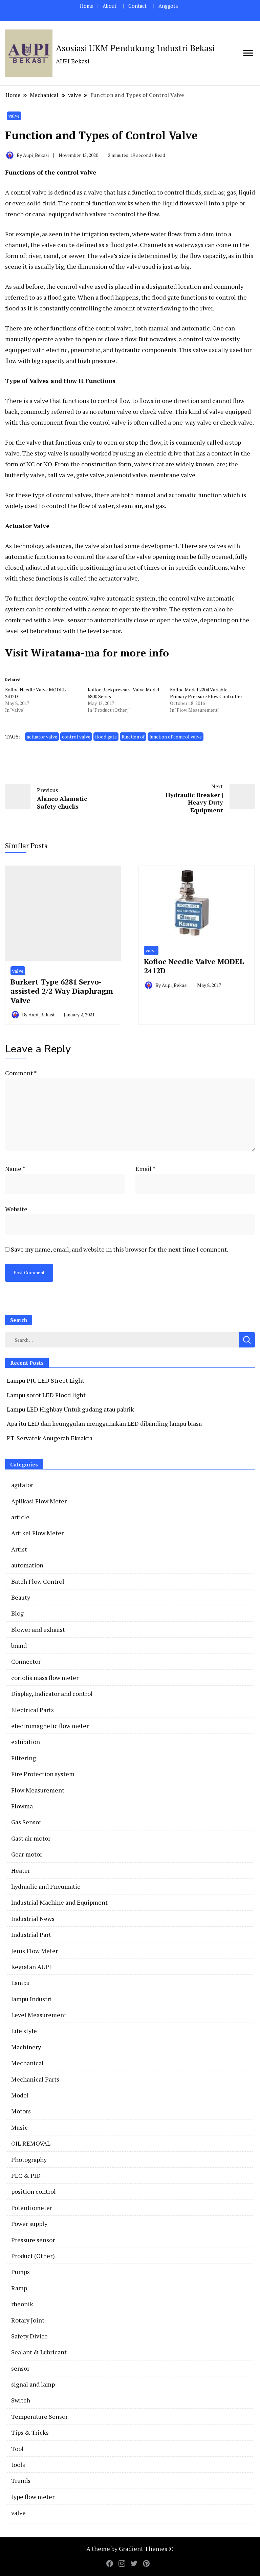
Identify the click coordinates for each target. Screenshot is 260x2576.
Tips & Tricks (30, 2432)
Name (15, 1169)
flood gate (106, 737)
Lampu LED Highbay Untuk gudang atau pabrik (70, 1409)
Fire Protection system (43, 1774)
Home (87, 6)
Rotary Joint (28, 2320)
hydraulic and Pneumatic (46, 1886)
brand (19, 1645)
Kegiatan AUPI (31, 1967)
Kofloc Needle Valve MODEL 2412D (194, 966)
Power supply (29, 2224)
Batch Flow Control (38, 1581)
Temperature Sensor (39, 2416)
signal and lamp (33, 2384)
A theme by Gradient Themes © (130, 2549)
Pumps (20, 2272)
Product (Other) (33, 2256)
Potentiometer (32, 2208)
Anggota (168, 6)
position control (34, 2191)
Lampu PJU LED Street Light (46, 1380)
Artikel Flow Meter (37, 1533)
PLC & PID (26, 2175)
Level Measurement (39, 2015)
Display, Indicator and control (52, 1693)
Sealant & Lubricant (39, 2352)
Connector (26, 1661)
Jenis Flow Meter (35, 1951)
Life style (24, 2031)
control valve (76, 737)
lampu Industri (31, 1999)
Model (20, 2095)
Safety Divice (29, 2336)
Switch (21, 2400)
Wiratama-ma (65, 653)
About (110, 6)
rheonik (22, 2304)
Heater (21, 1870)
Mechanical (27, 2063)
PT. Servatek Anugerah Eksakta (50, 1438)
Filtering (24, 1758)
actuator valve (42, 737)
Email (146, 1169)
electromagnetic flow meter (50, 1726)
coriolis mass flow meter (45, 1678)
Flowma (22, 1806)
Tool (17, 2449)
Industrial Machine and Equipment (59, 1902)
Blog (17, 1613)
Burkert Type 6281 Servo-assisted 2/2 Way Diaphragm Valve (62, 991)
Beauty (21, 1597)
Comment (21, 1073)
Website (16, 1209)
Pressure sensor (33, 2240)
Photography (29, 2159)
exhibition (26, 1742)
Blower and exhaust (38, 1629)
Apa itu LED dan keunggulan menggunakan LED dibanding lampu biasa (104, 1423)
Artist (19, 1549)
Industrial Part (31, 1934)
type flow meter (33, 2497)
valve (14, 116)
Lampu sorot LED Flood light (46, 1395)
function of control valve (176, 737)
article (20, 1517)
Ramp (19, 2288)
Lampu (20, 1983)
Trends (21, 2480)
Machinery (26, 2047)
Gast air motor (31, 1838)
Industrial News (33, 1919)
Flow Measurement (38, 1790)
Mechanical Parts (35, 2079)
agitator (22, 1485)
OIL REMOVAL (31, 2143)
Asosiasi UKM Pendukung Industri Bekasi (135, 48)
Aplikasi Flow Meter (39, 1501)
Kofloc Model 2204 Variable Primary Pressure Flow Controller (206, 693)
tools (18, 2465)
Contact (137, 6)
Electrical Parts (32, 1710)
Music (19, 2127)
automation (27, 1565)
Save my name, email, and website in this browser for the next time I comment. (120, 1249)
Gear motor (27, 1854)
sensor (20, 2368)
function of (133, 737)
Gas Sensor (26, 1822)
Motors (21, 2111)
